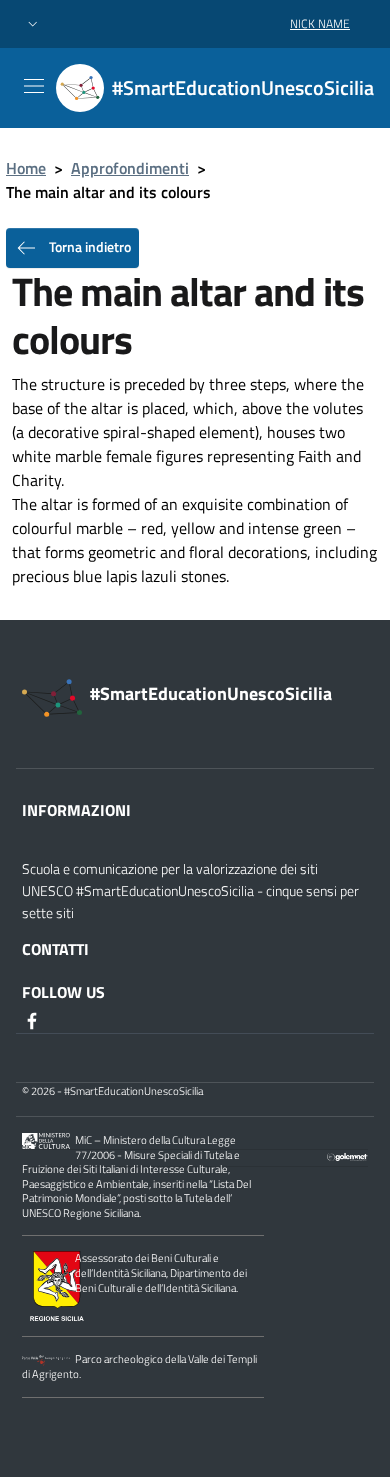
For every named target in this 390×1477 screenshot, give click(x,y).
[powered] (348, 1155)
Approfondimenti (130, 168)
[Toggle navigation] (34, 86)
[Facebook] (34, 1020)
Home (26, 168)
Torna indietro (88, 246)
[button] (33, 24)
